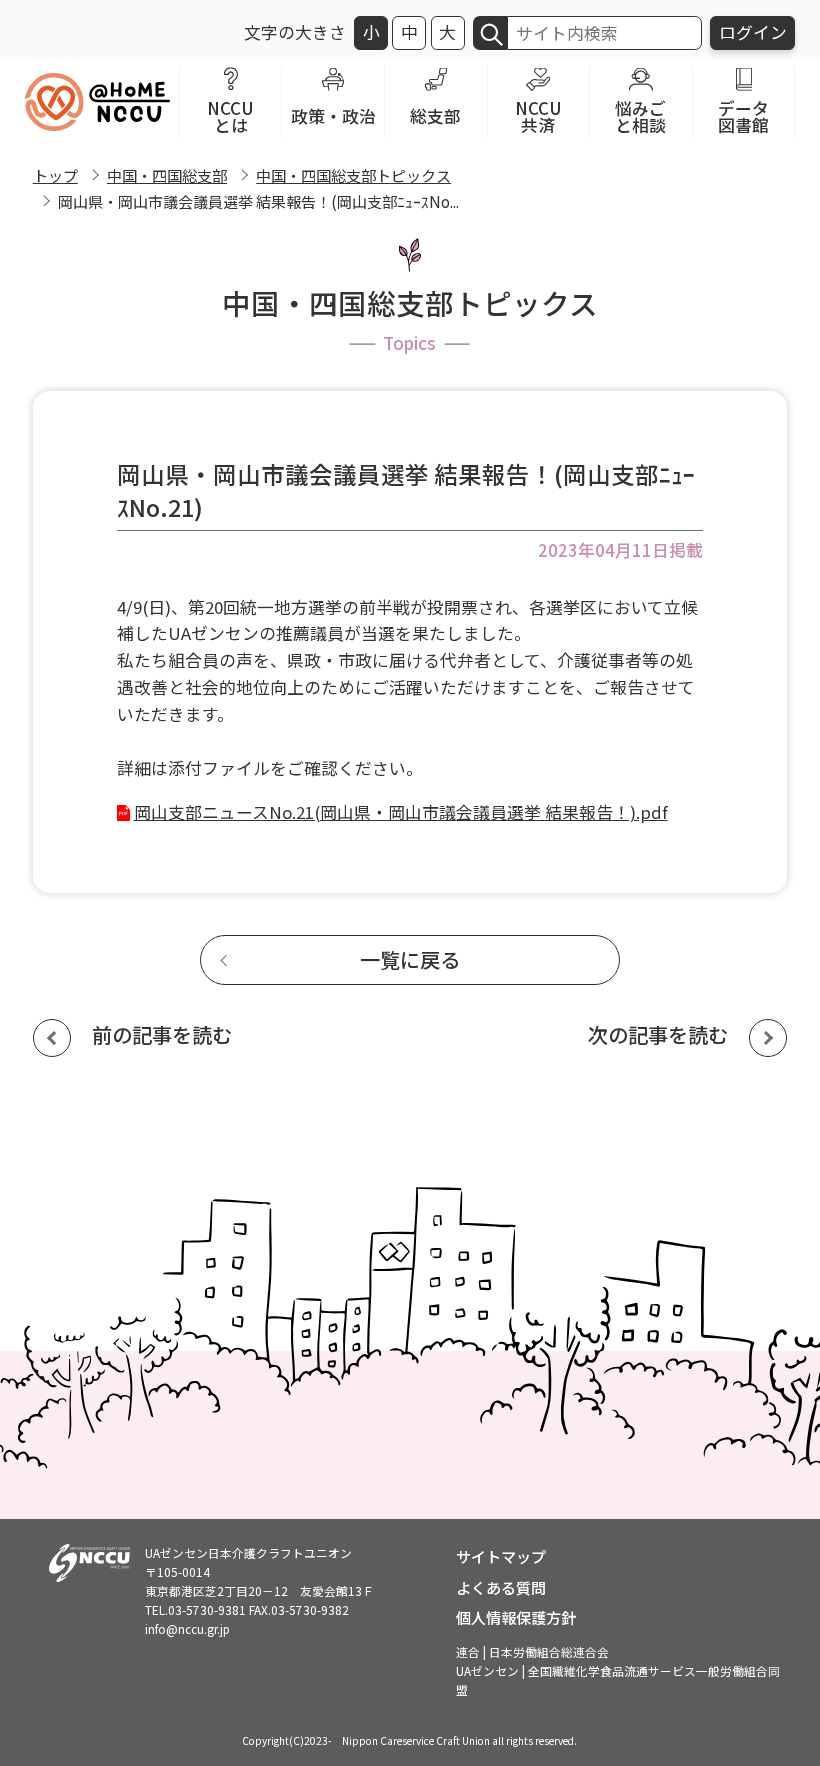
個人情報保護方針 (516, 1617)
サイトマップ (501, 1556)
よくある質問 (501, 1587)
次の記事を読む (658, 1034)
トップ (55, 175)
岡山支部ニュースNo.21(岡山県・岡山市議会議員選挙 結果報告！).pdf (401, 812)
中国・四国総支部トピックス (353, 175)
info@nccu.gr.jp (187, 1628)
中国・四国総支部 (167, 175)
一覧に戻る (410, 959)
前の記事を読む (162, 1034)
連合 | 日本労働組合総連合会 (532, 1651)
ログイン (753, 32)
